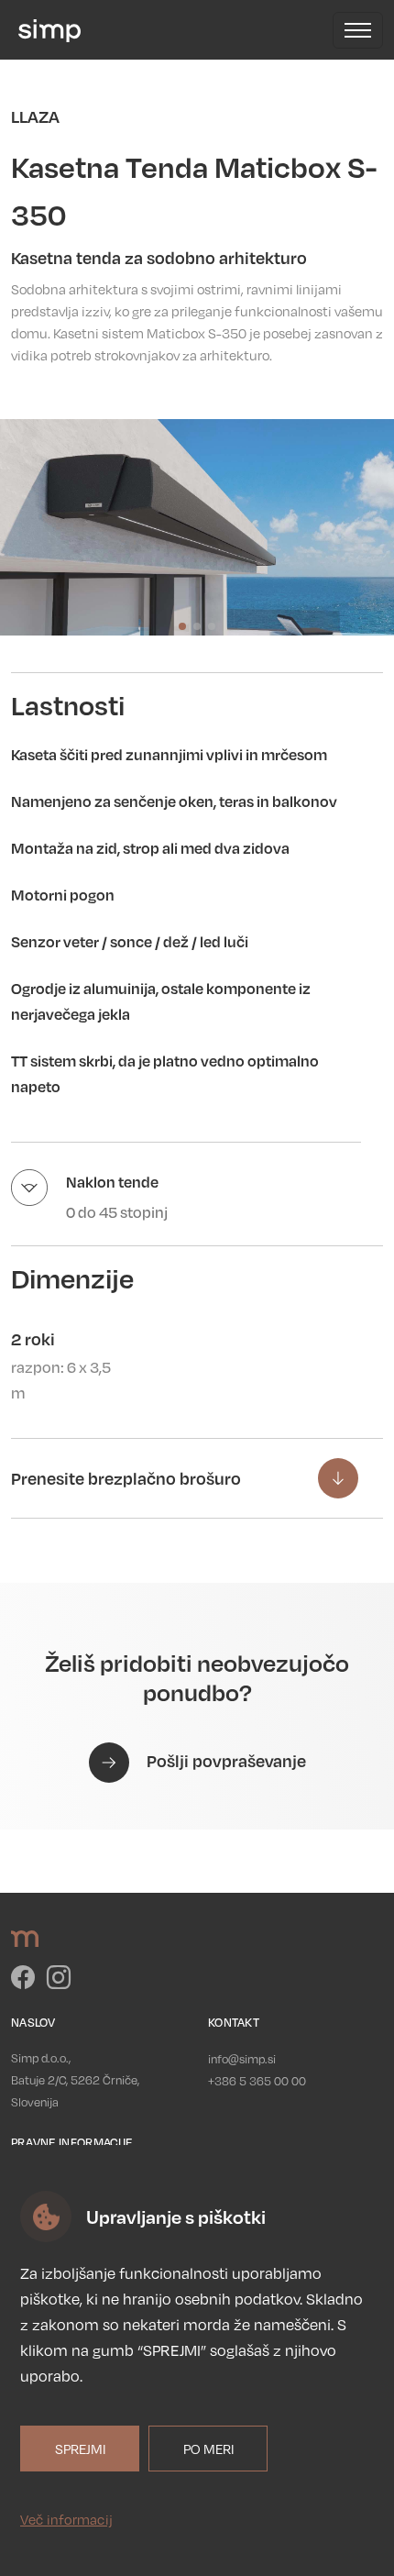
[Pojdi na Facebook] (24, 1982)
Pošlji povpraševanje (224, 1760)
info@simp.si (242, 2059)
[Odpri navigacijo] (358, 30)
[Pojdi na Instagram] (59, 1982)
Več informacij (66, 2519)
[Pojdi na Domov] (46, 30)
